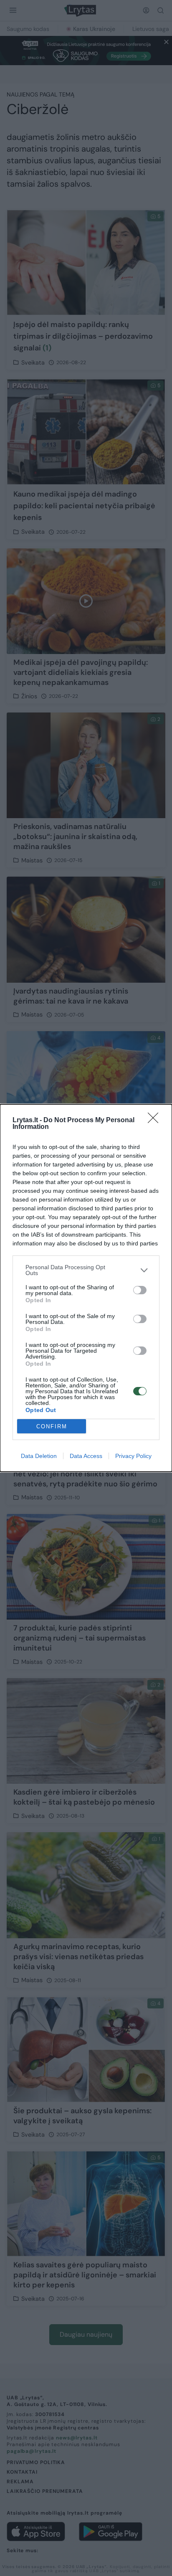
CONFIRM (52, 1426)
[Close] (156, 1121)
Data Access (86, 1456)
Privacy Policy (133, 1456)
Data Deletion (39, 1456)
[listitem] (86, 1270)
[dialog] (86, 1288)
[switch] (140, 1290)
